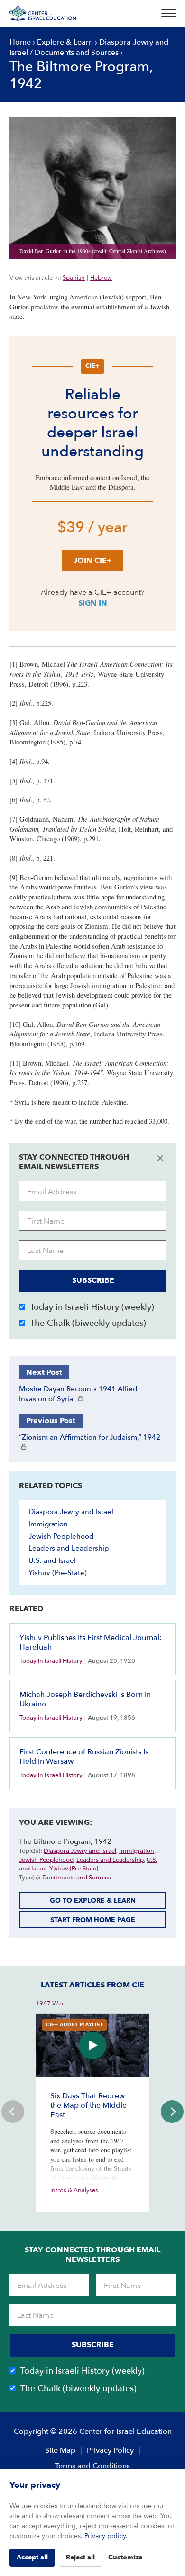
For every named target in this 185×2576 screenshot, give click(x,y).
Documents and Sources (77, 53)
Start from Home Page (93, 1920)
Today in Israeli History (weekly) (92, 1307)
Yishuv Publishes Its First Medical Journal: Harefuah (91, 1642)
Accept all (32, 2557)
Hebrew (101, 278)
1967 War (50, 2004)
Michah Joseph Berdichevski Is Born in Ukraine (85, 1699)
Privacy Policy (110, 2450)
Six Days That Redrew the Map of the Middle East (88, 2105)
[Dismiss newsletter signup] (160, 1158)
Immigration (48, 1524)
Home (20, 42)
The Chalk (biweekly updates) (88, 1323)
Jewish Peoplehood (61, 1536)
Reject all (80, 2557)
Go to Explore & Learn (93, 1900)
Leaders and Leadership (69, 1548)
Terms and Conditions (92, 2466)
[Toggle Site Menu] (166, 14)
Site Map (60, 2450)
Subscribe (93, 1280)
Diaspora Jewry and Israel (71, 1512)
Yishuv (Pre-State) (58, 1573)
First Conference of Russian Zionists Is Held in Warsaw (84, 1757)
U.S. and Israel (52, 1560)
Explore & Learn (65, 42)
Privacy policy (105, 2536)
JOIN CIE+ (93, 561)
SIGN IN (93, 603)
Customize (125, 2557)
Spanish (74, 278)
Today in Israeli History (51, 1661)
